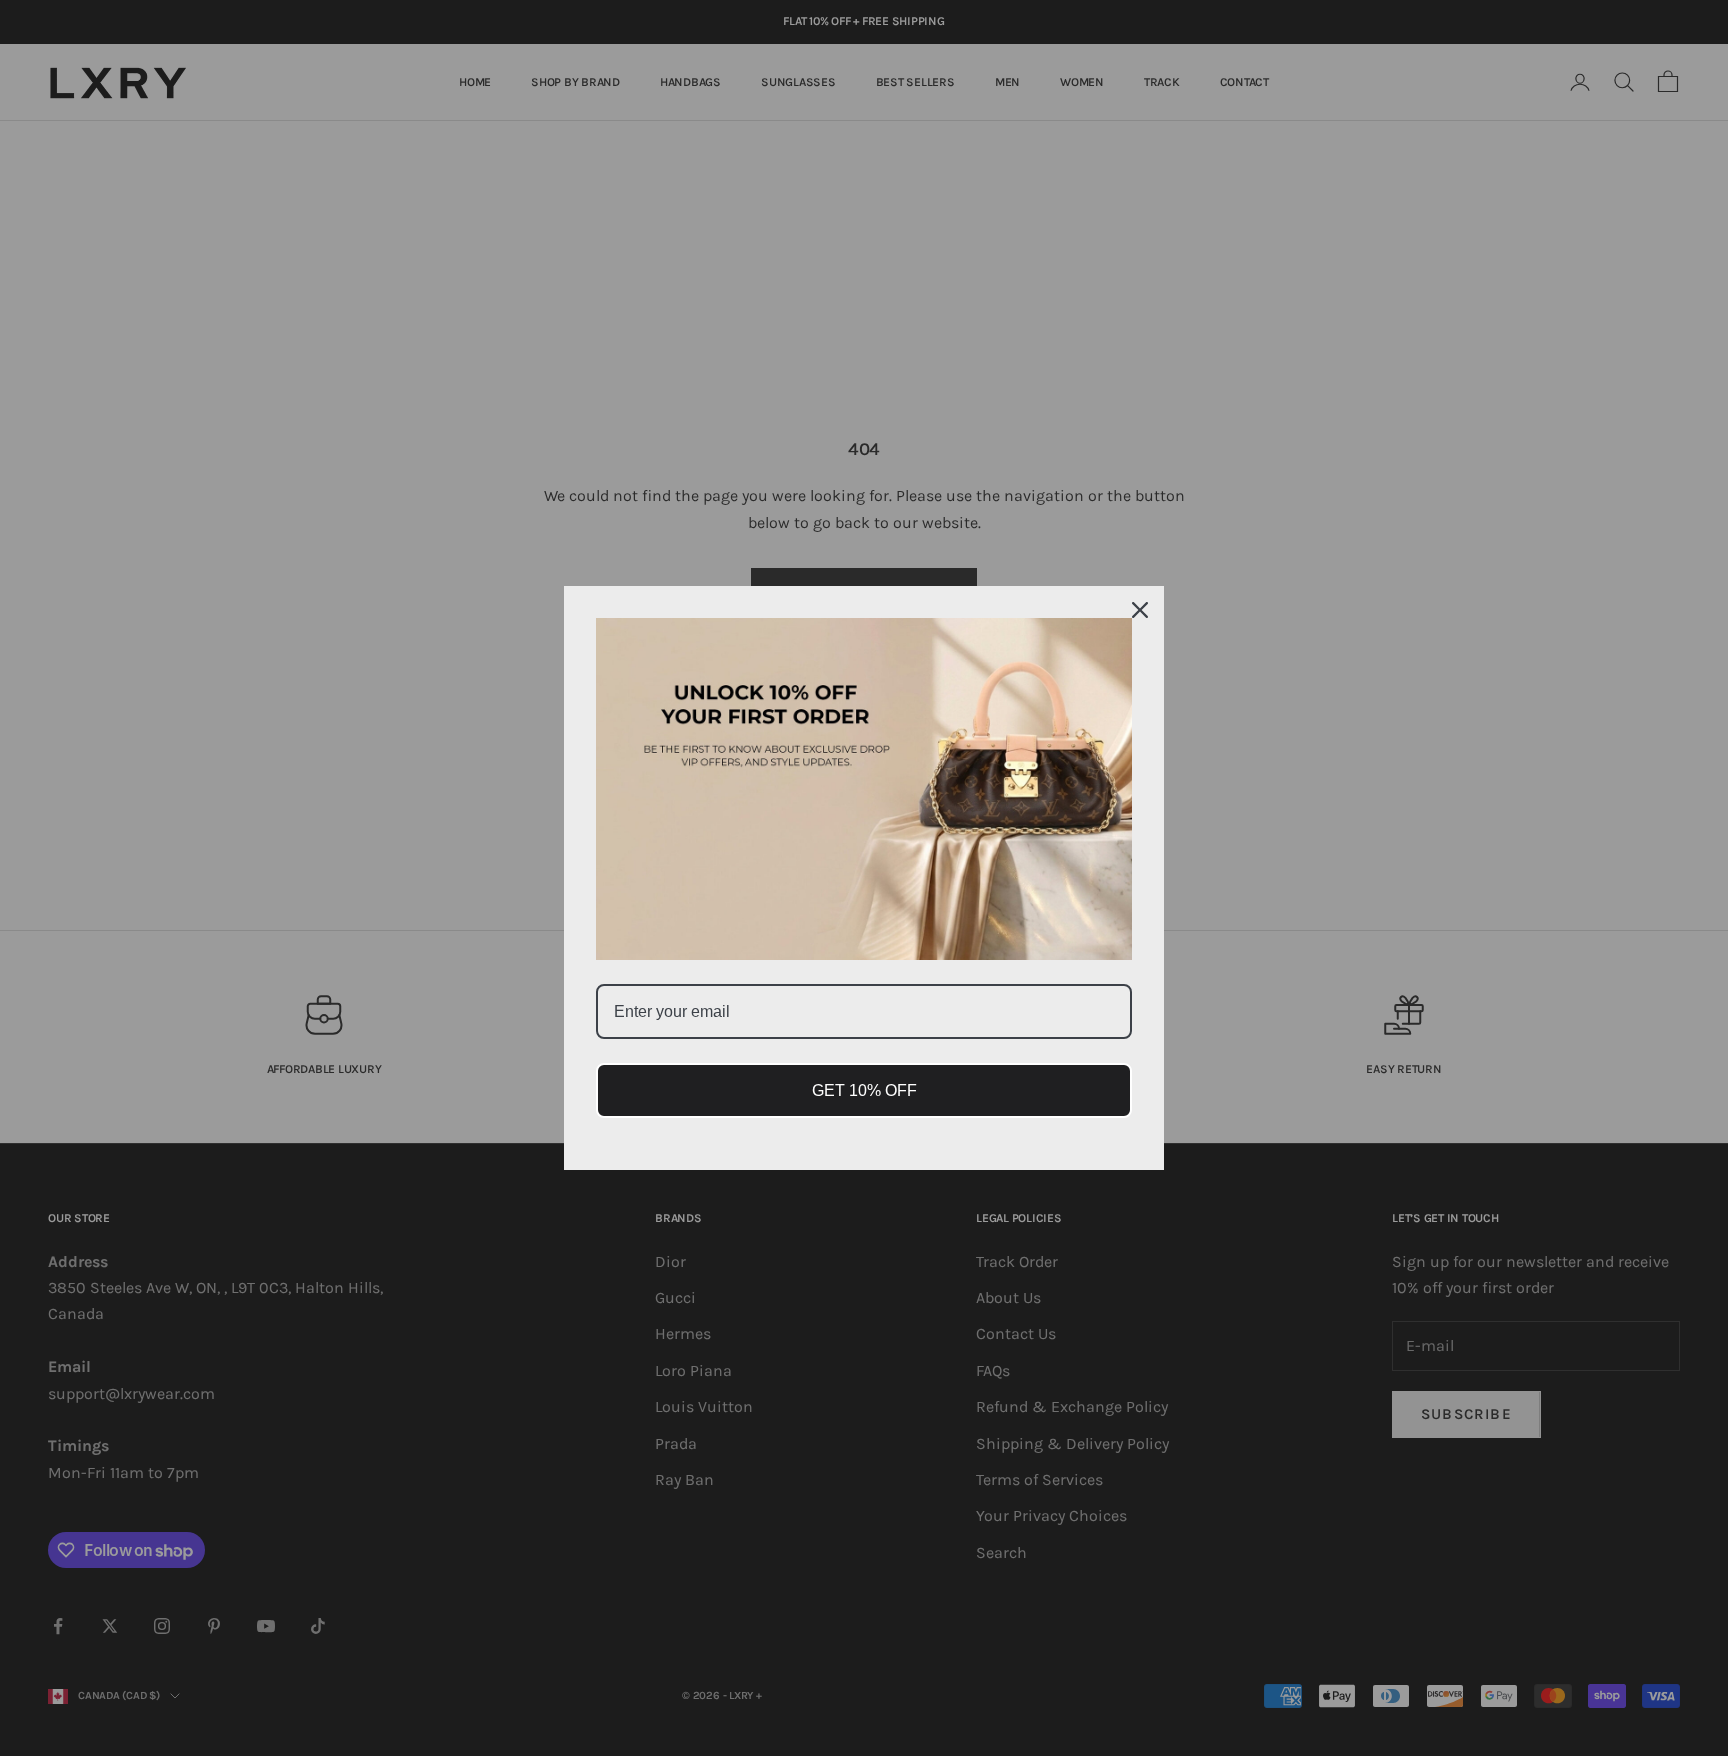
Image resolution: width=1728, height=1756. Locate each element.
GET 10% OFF (864, 1090)
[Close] (1140, 610)
